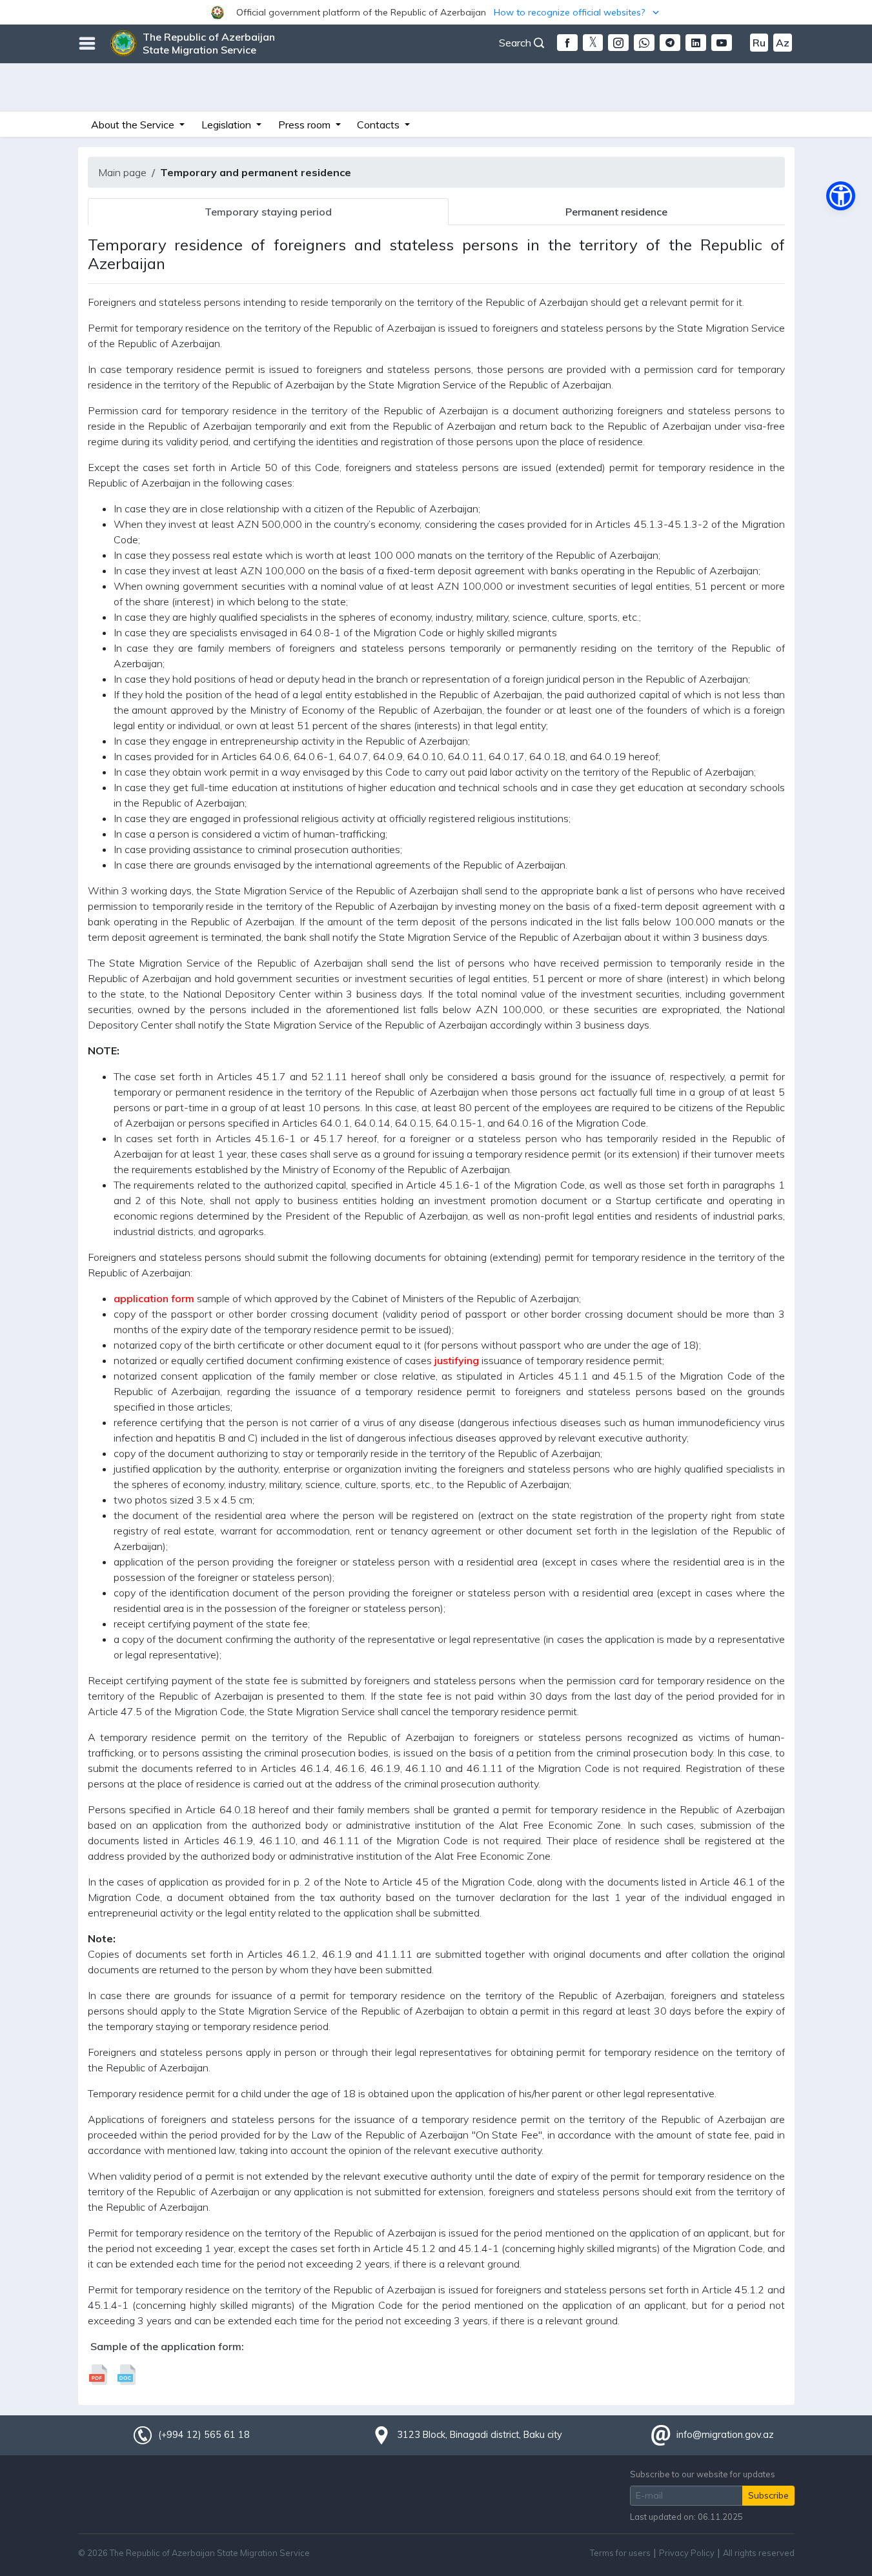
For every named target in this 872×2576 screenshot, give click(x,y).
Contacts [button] (380, 125)
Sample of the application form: (167, 2346)
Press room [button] (306, 125)
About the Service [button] (134, 125)
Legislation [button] (228, 125)
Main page (122, 172)
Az (783, 43)
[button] (436, 12)
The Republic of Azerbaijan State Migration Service (209, 43)
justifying (457, 1360)
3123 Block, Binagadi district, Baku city (480, 2435)
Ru (759, 43)
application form (154, 1298)
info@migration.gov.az (725, 2435)
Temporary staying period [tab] (268, 212)
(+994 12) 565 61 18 (204, 2435)
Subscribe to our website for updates (703, 2474)
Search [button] (516, 43)
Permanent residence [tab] (616, 212)
